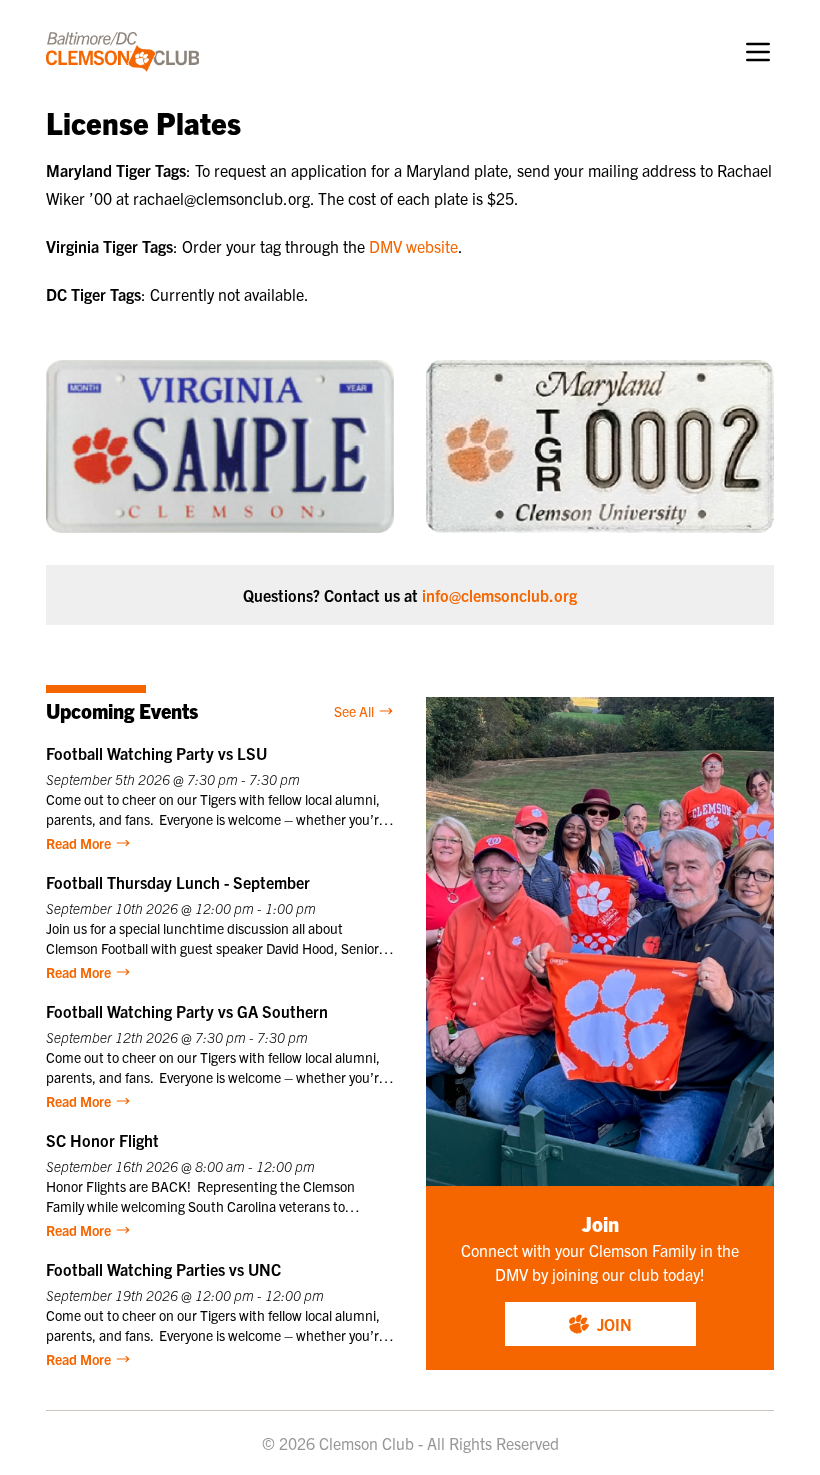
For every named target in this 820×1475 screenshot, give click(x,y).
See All (354, 711)
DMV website (413, 246)
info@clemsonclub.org (499, 595)
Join (614, 1324)
